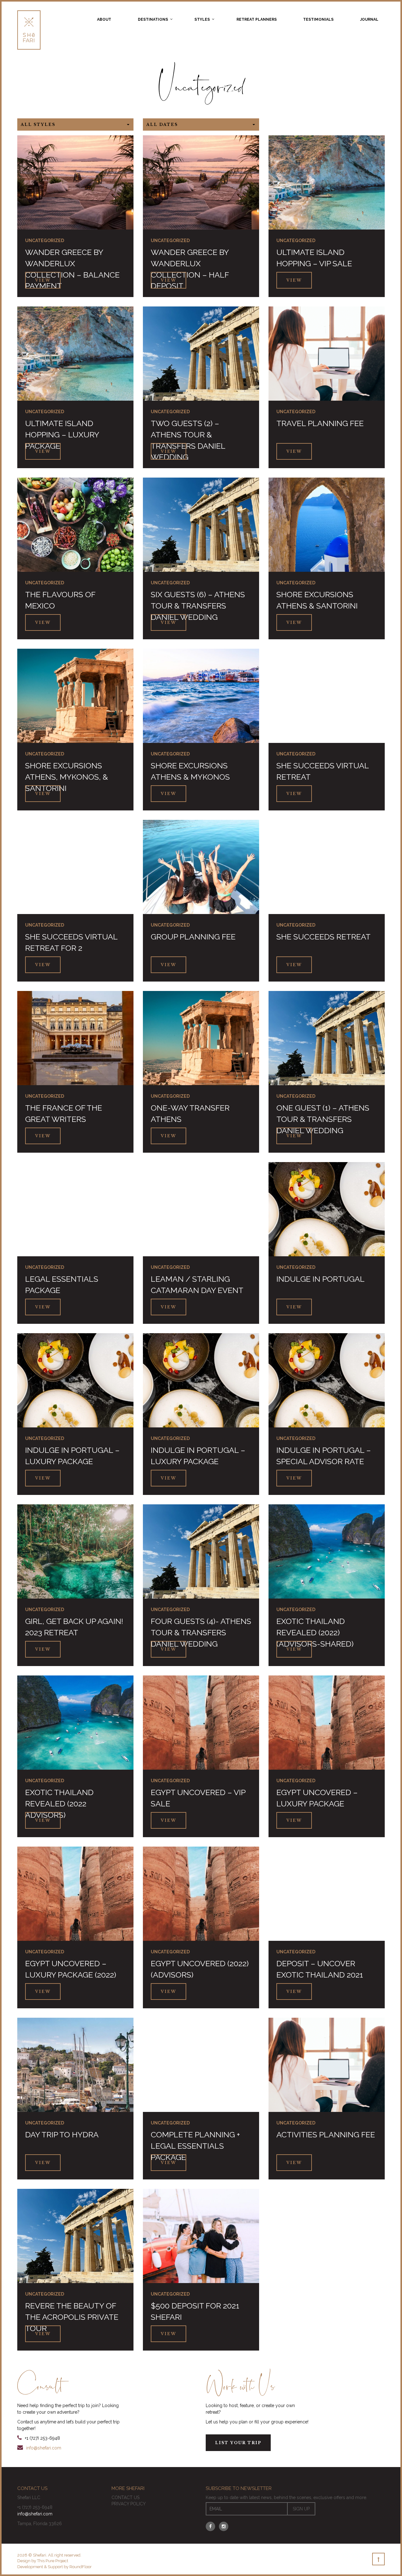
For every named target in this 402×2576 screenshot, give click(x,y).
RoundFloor (81, 2567)
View (43, 281)
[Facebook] (210, 2526)
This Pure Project (53, 2561)
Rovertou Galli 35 (60, 2277)
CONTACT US (125, 2498)
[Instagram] (224, 2526)
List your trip (238, 2443)
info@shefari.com (44, 2448)
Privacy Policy (129, 2504)
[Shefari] (29, 30)
